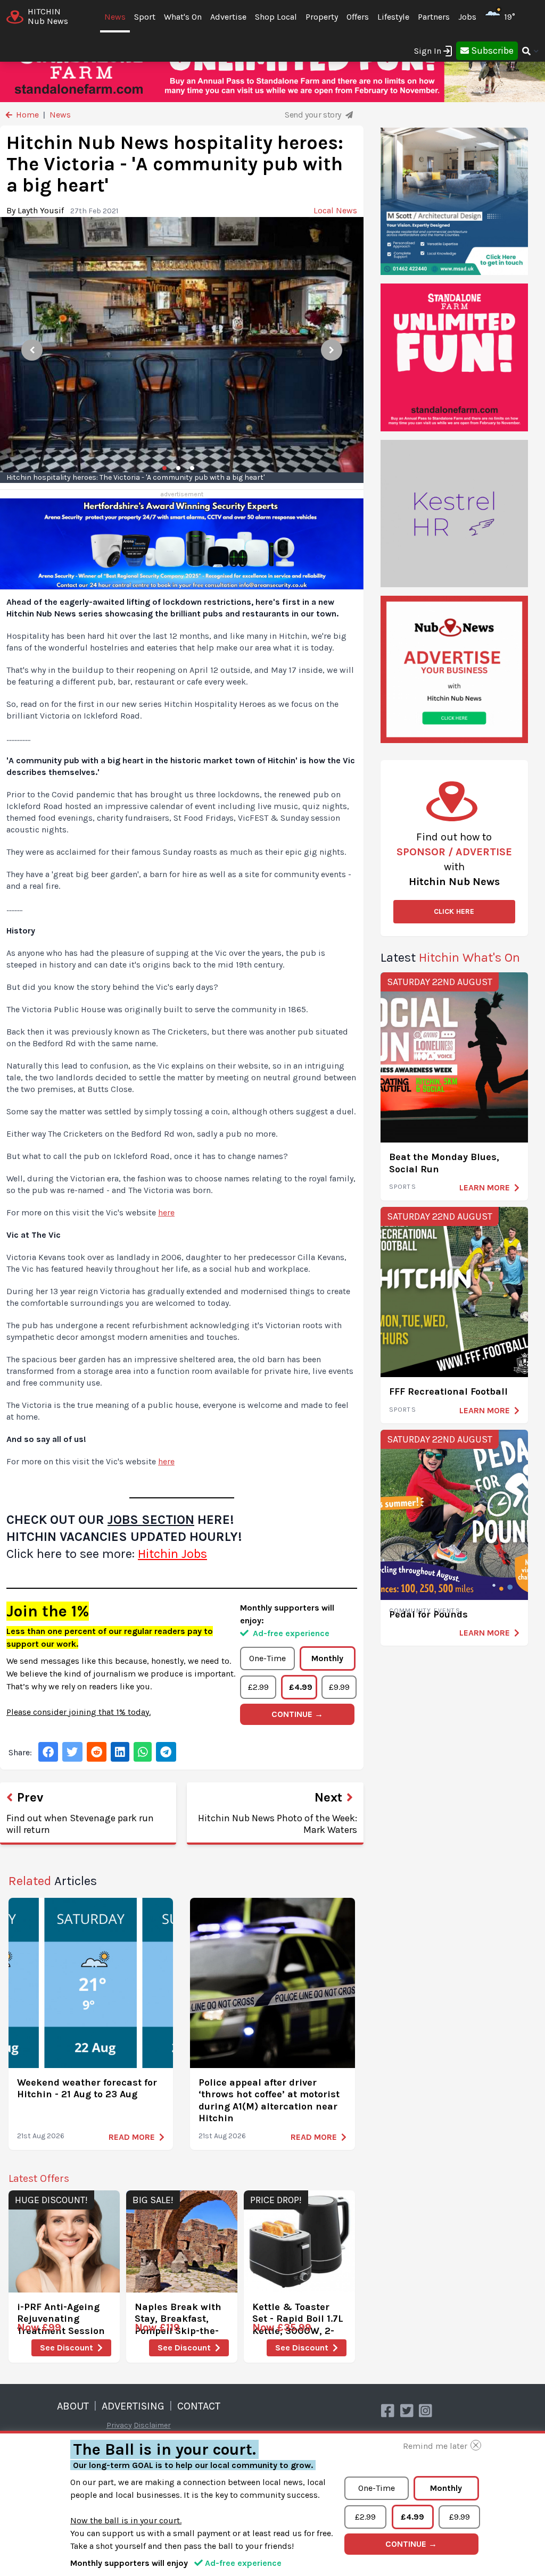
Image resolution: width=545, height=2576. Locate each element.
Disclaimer (152, 2425)
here (166, 1212)
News (115, 17)
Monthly (327, 1658)
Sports (403, 1187)
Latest (450, 957)
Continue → (297, 1714)
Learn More (485, 1187)
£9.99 (339, 1687)
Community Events (425, 1611)
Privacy (119, 2425)
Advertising (133, 2406)
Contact (199, 2406)
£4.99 (301, 1687)
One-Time (267, 1658)
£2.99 (258, 1687)
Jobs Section (151, 1520)
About (73, 2406)
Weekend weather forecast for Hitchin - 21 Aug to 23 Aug (87, 2089)
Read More (132, 2137)
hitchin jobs (172, 1554)
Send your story (314, 115)
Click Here (454, 911)
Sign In (428, 51)
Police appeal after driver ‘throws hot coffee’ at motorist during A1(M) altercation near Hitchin (269, 2100)
